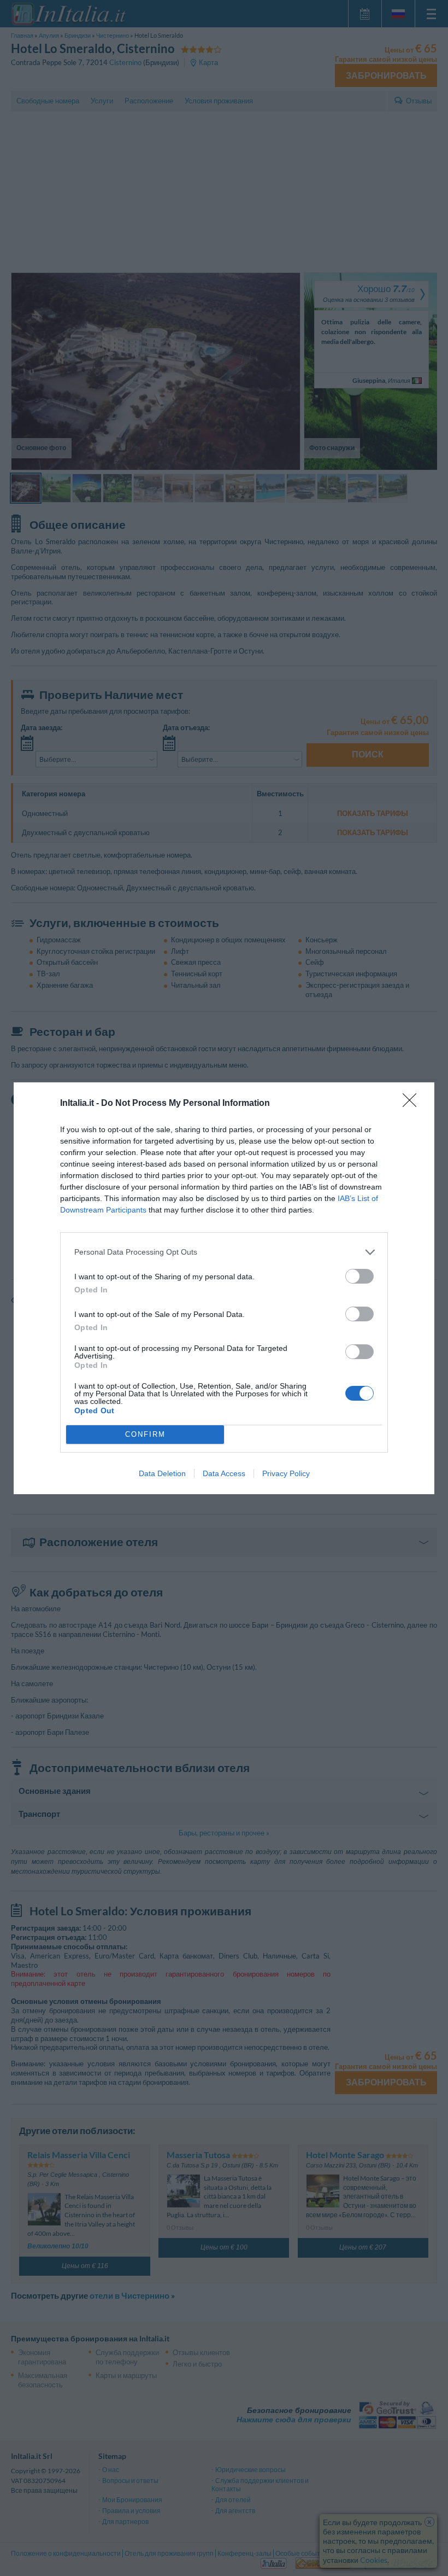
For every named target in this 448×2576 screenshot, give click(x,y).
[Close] (413, 1104)
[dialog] (224, 1288)
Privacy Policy (286, 1473)
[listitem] (224, 1252)
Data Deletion (162, 1473)
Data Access (224, 1473)
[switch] (359, 1276)
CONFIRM (145, 1434)
